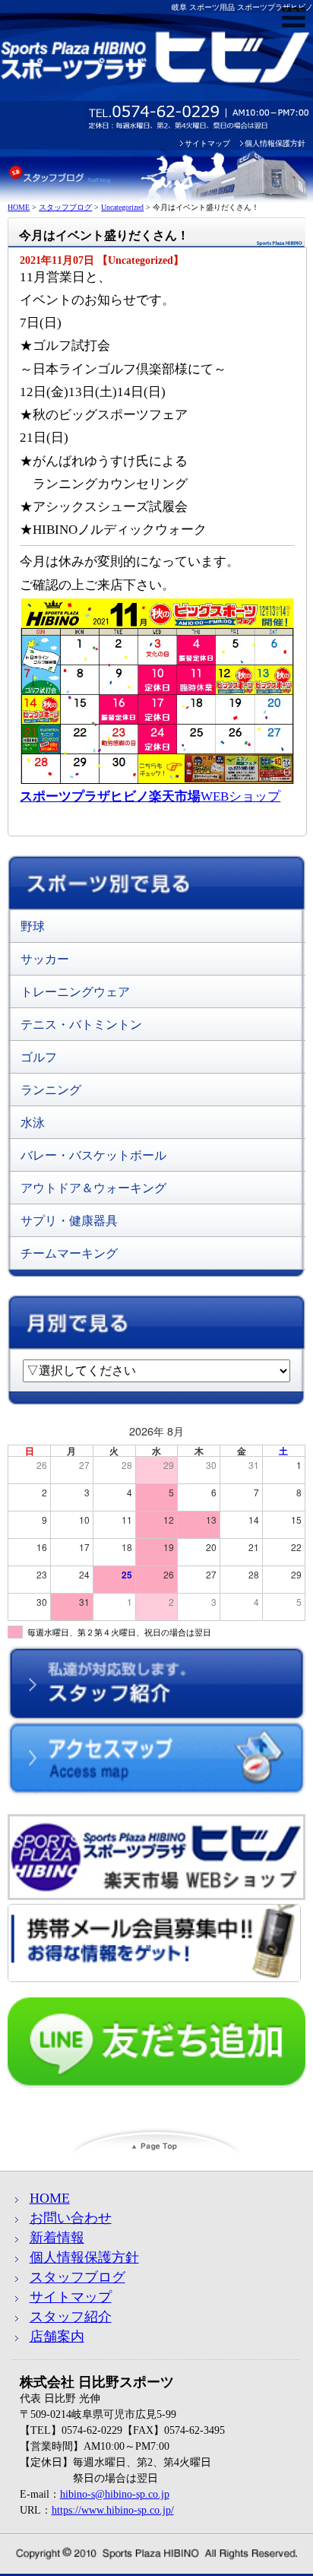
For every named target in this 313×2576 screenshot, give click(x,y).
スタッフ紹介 (71, 2317)
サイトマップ (207, 143)
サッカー (45, 959)
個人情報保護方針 (275, 143)
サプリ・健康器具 (69, 1221)
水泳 (33, 1123)
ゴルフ (39, 1057)
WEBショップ (150, 796)
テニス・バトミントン (81, 1025)
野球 (33, 926)
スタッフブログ (77, 2277)
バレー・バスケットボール (93, 1155)
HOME (50, 2198)
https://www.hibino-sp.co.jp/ (113, 2510)
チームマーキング (69, 1253)
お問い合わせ (71, 2218)
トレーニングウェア (75, 992)
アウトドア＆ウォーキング (93, 1188)
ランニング (51, 1090)
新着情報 (57, 2238)
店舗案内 (57, 2336)
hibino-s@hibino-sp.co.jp (115, 2494)
